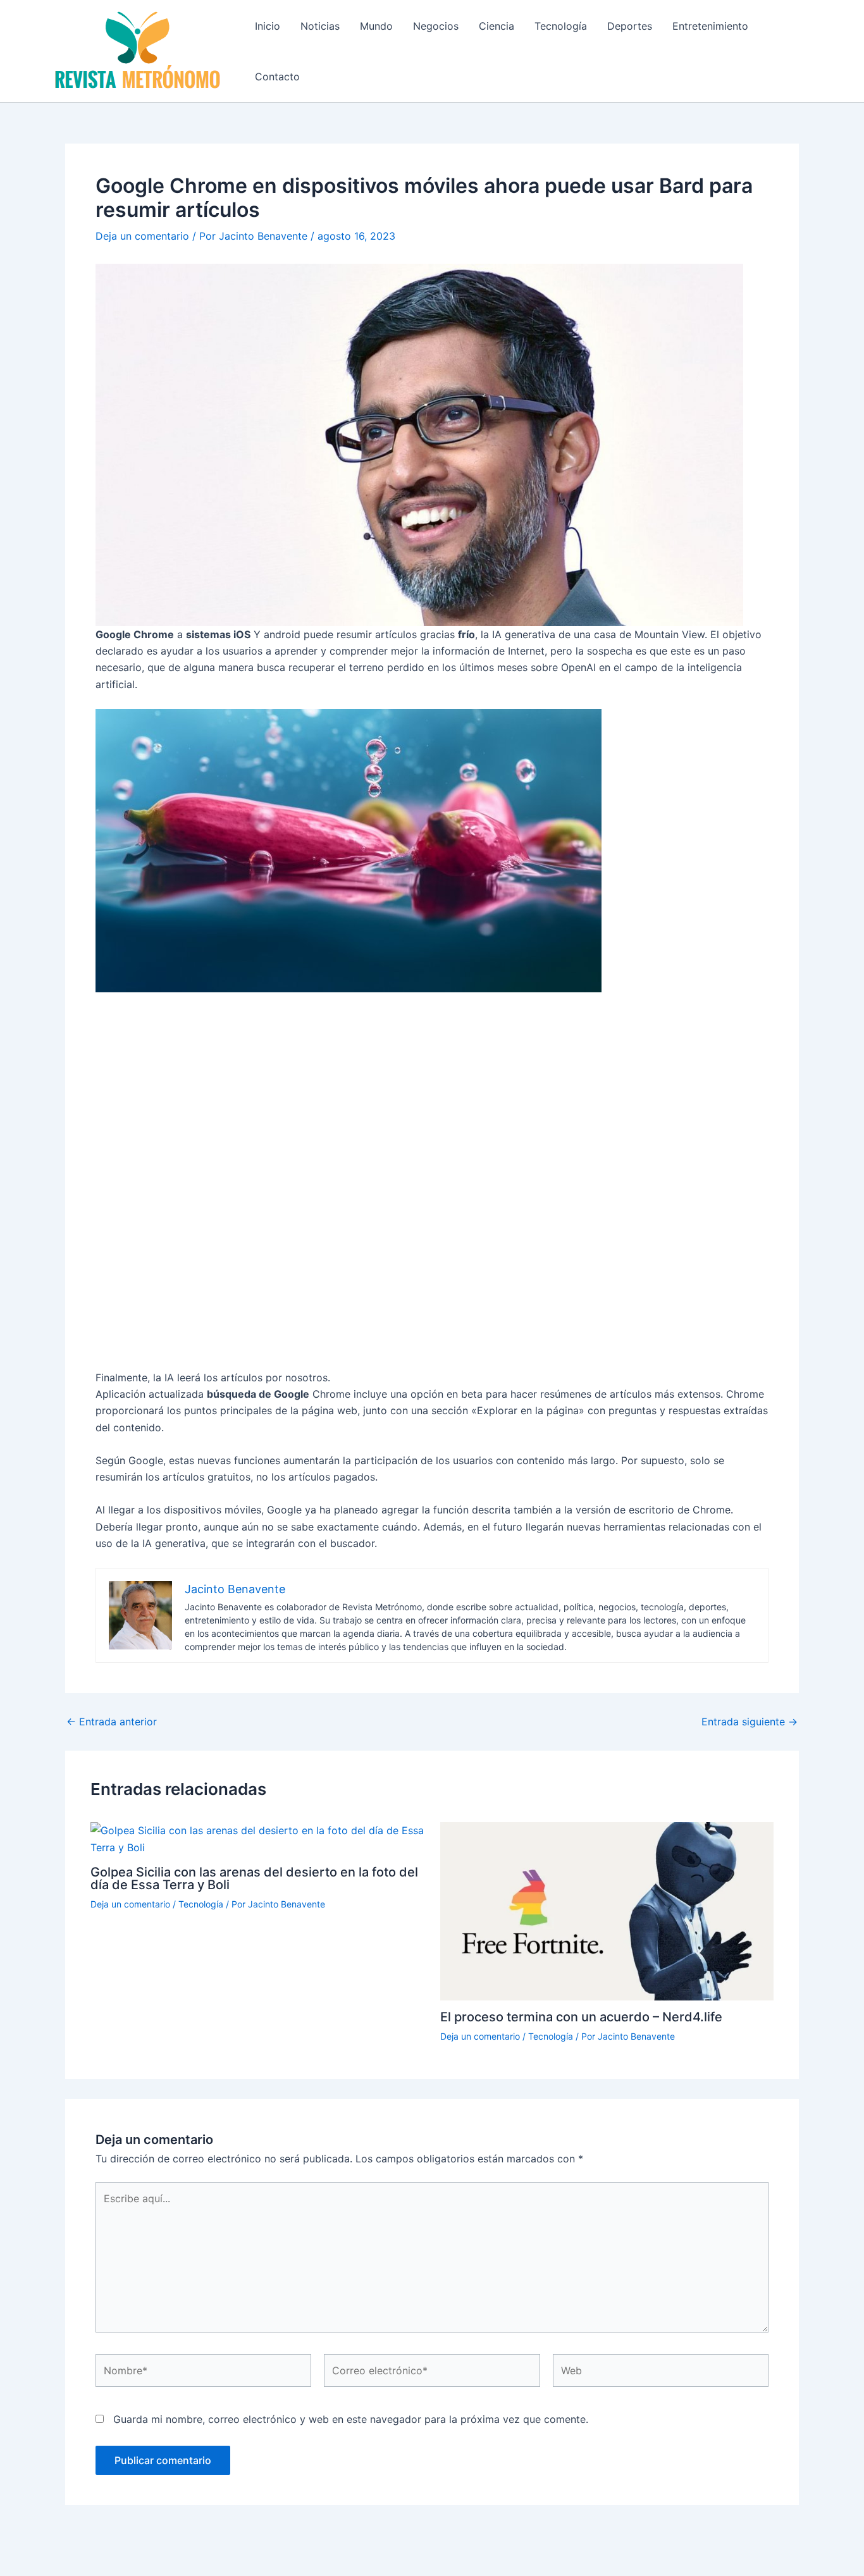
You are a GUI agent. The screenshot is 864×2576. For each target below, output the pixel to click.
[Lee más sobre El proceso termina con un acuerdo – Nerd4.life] (607, 1910)
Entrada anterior (112, 1722)
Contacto (277, 77)
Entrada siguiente (750, 1722)
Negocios (436, 26)
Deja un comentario (142, 236)
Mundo (376, 26)
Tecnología (561, 26)
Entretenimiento (710, 26)
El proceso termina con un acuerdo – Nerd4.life (581, 2017)
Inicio (268, 26)
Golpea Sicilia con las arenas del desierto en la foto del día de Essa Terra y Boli (254, 1878)
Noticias (320, 26)
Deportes (630, 26)
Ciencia (497, 26)
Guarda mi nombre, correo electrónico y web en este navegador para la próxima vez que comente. (351, 2419)
